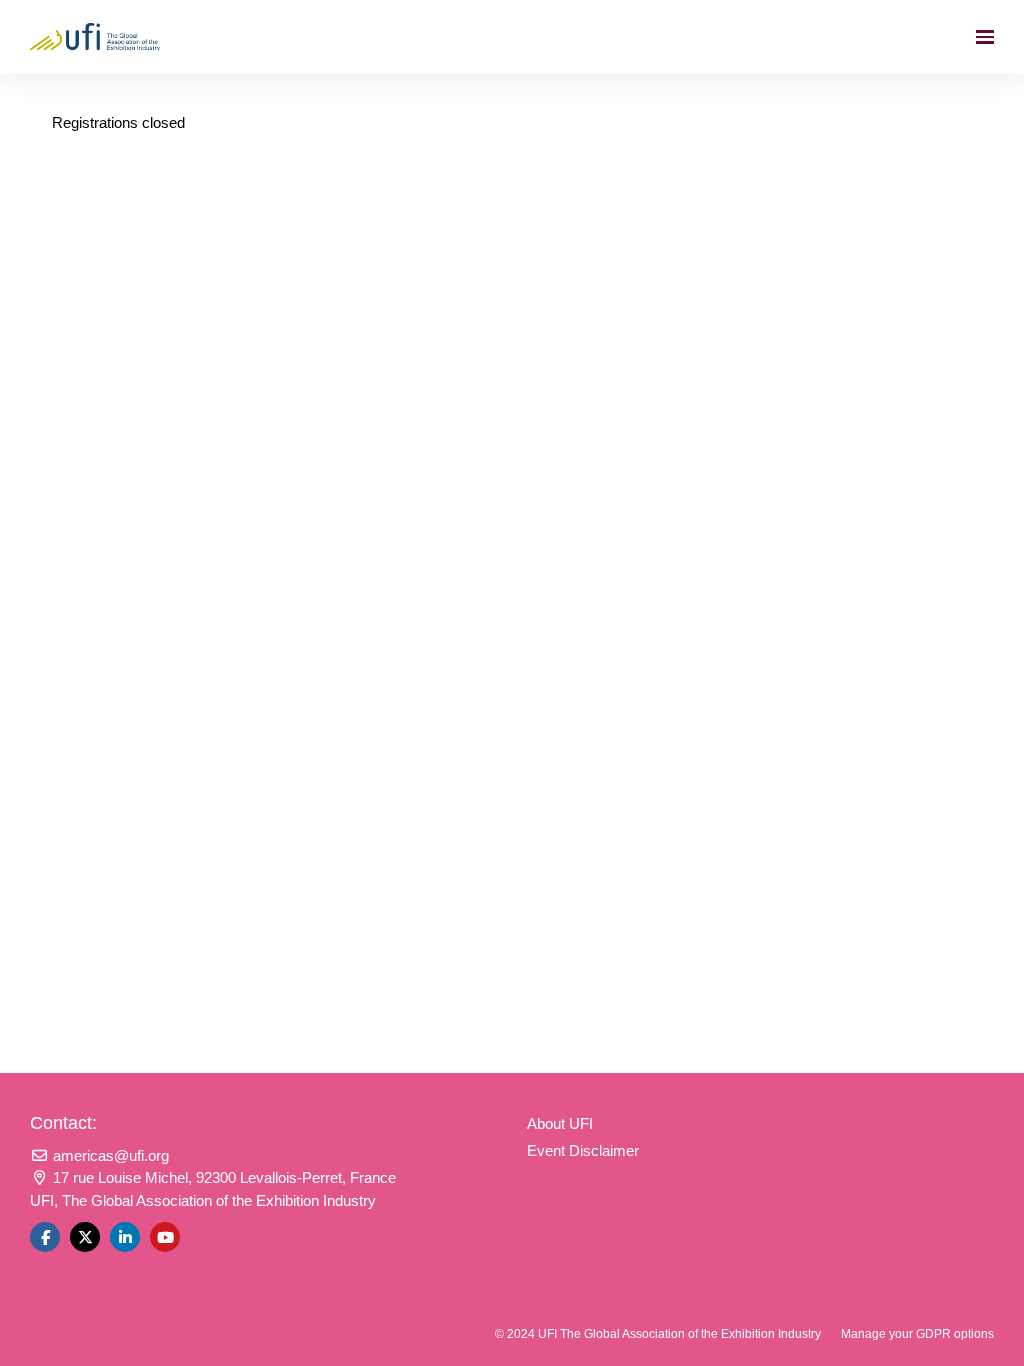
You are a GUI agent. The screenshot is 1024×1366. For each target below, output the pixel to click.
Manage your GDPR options (917, 1334)
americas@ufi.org (109, 1155)
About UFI (560, 1123)
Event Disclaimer (583, 1150)
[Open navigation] (985, 37)
